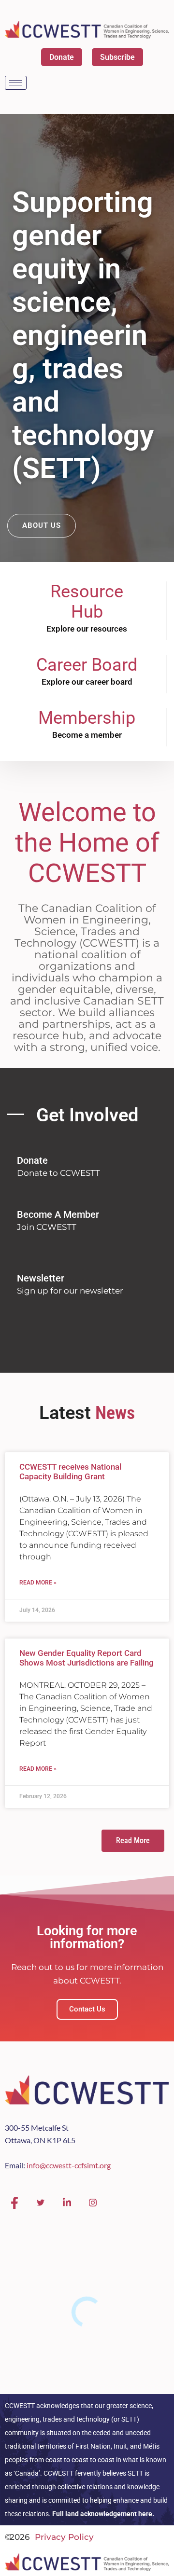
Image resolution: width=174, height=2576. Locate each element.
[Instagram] (93, 2203)
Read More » (38, 1583)
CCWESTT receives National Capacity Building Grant (70, 1472)
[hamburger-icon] (16, 83)
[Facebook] (14, 2203)
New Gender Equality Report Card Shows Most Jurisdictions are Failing (87, 1658)
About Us (42, 525)
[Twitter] (41, 2203)
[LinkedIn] (67, 2203)
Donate (62, 57)
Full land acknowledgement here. (103, 2514)
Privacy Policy (64, 2537)
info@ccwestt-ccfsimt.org (69, 2165)
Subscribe (117, 57)
